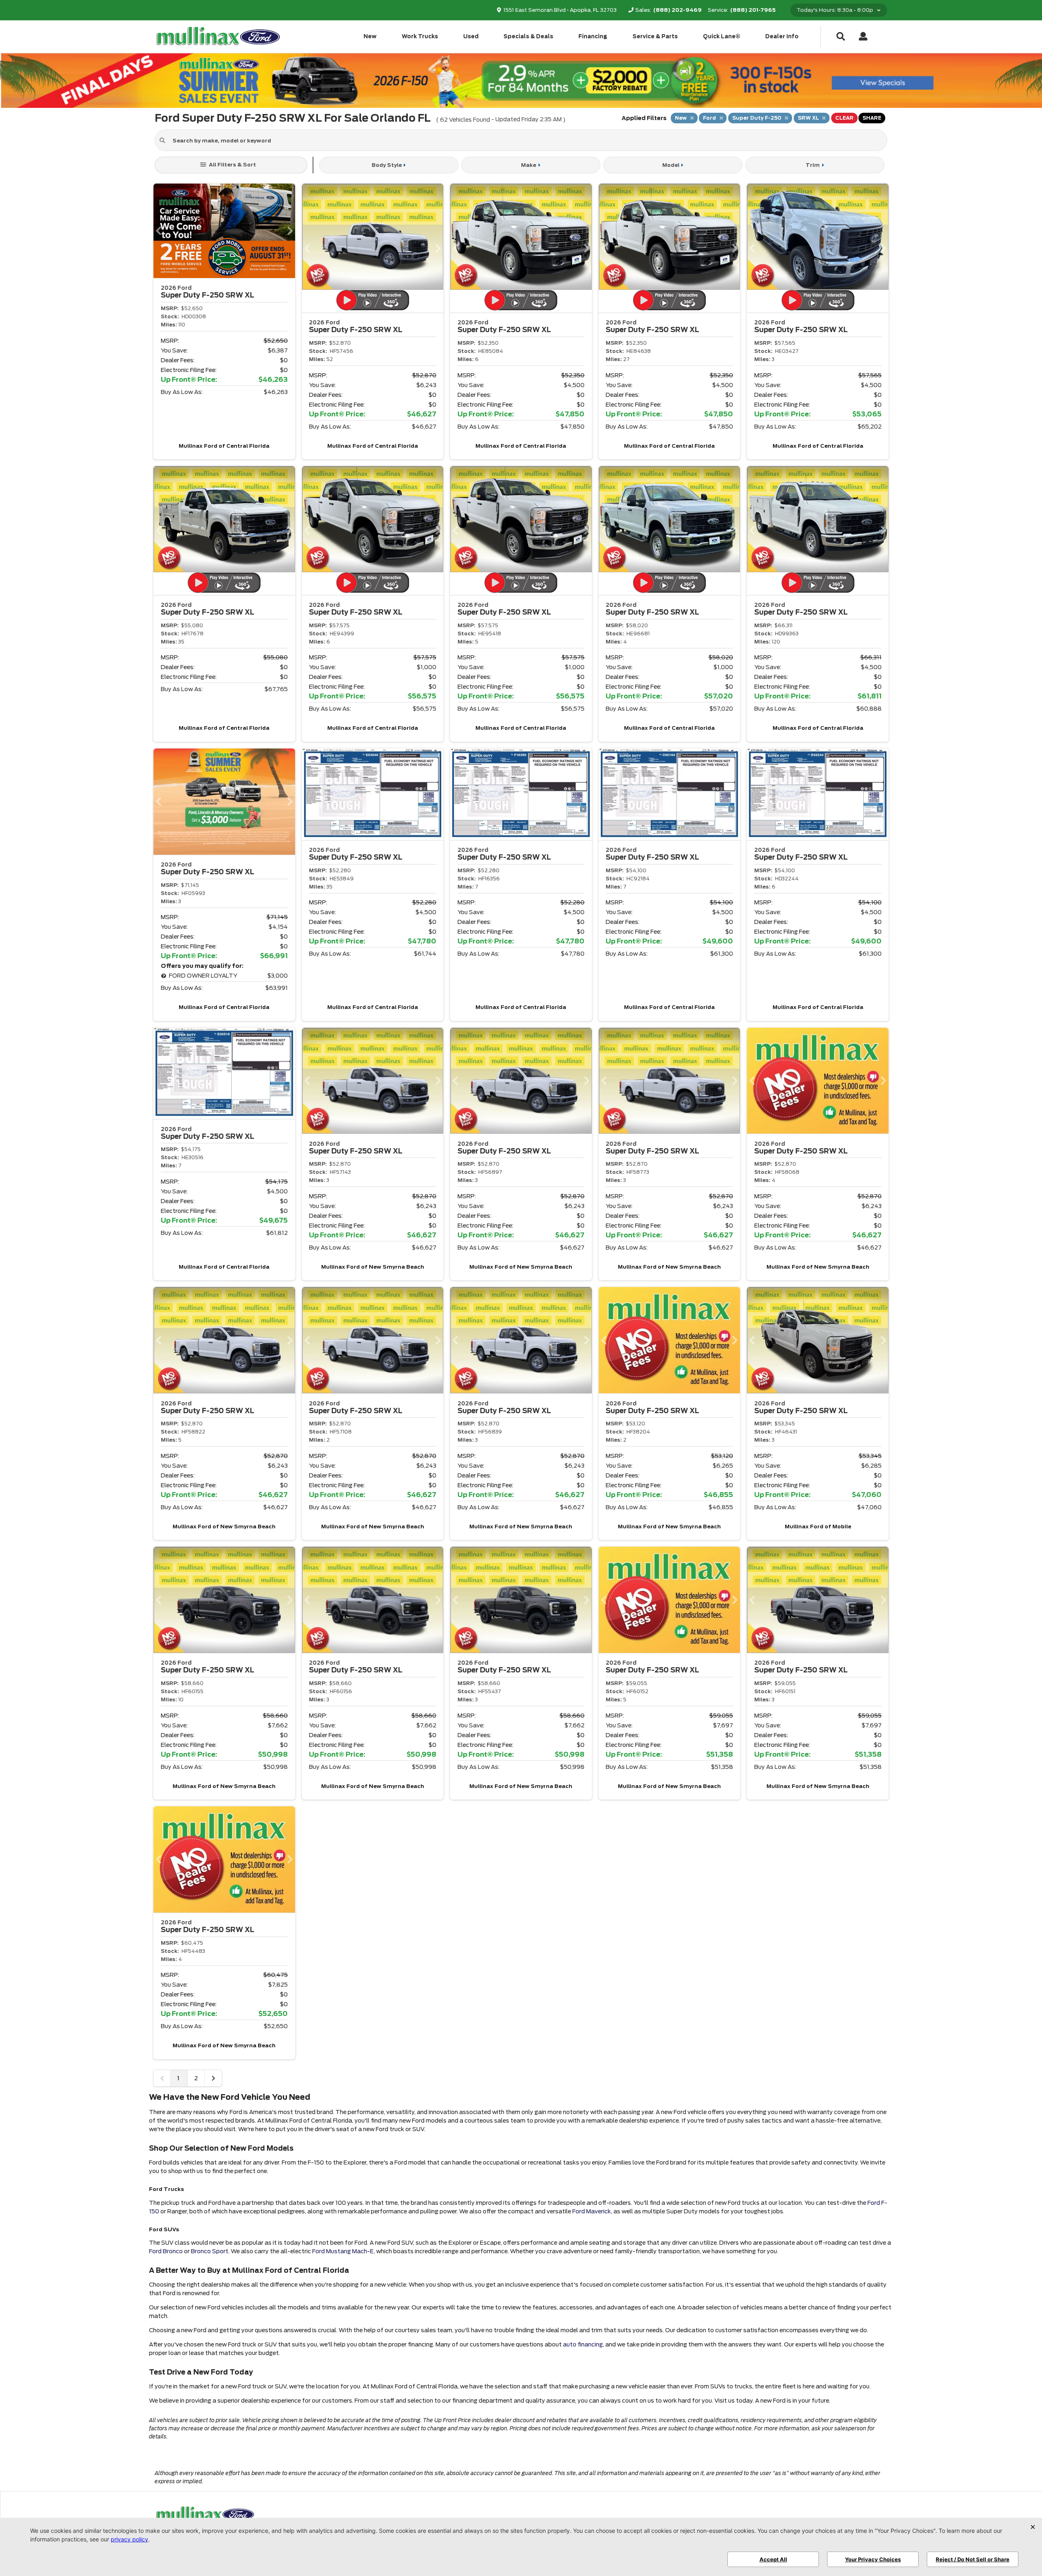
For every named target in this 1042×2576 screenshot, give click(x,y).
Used (471, 36)
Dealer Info (782, 36)
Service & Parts (655, 36)
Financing (593, 36)
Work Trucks (420, 36)
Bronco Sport (210, 2251)
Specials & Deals (528, 36)
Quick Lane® (722, 36)
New (370, 36)
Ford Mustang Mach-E (343, 2251)
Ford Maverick (592, 2211)
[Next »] (213, 2078)
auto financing (583, 2344)
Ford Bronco (166, 2251)
